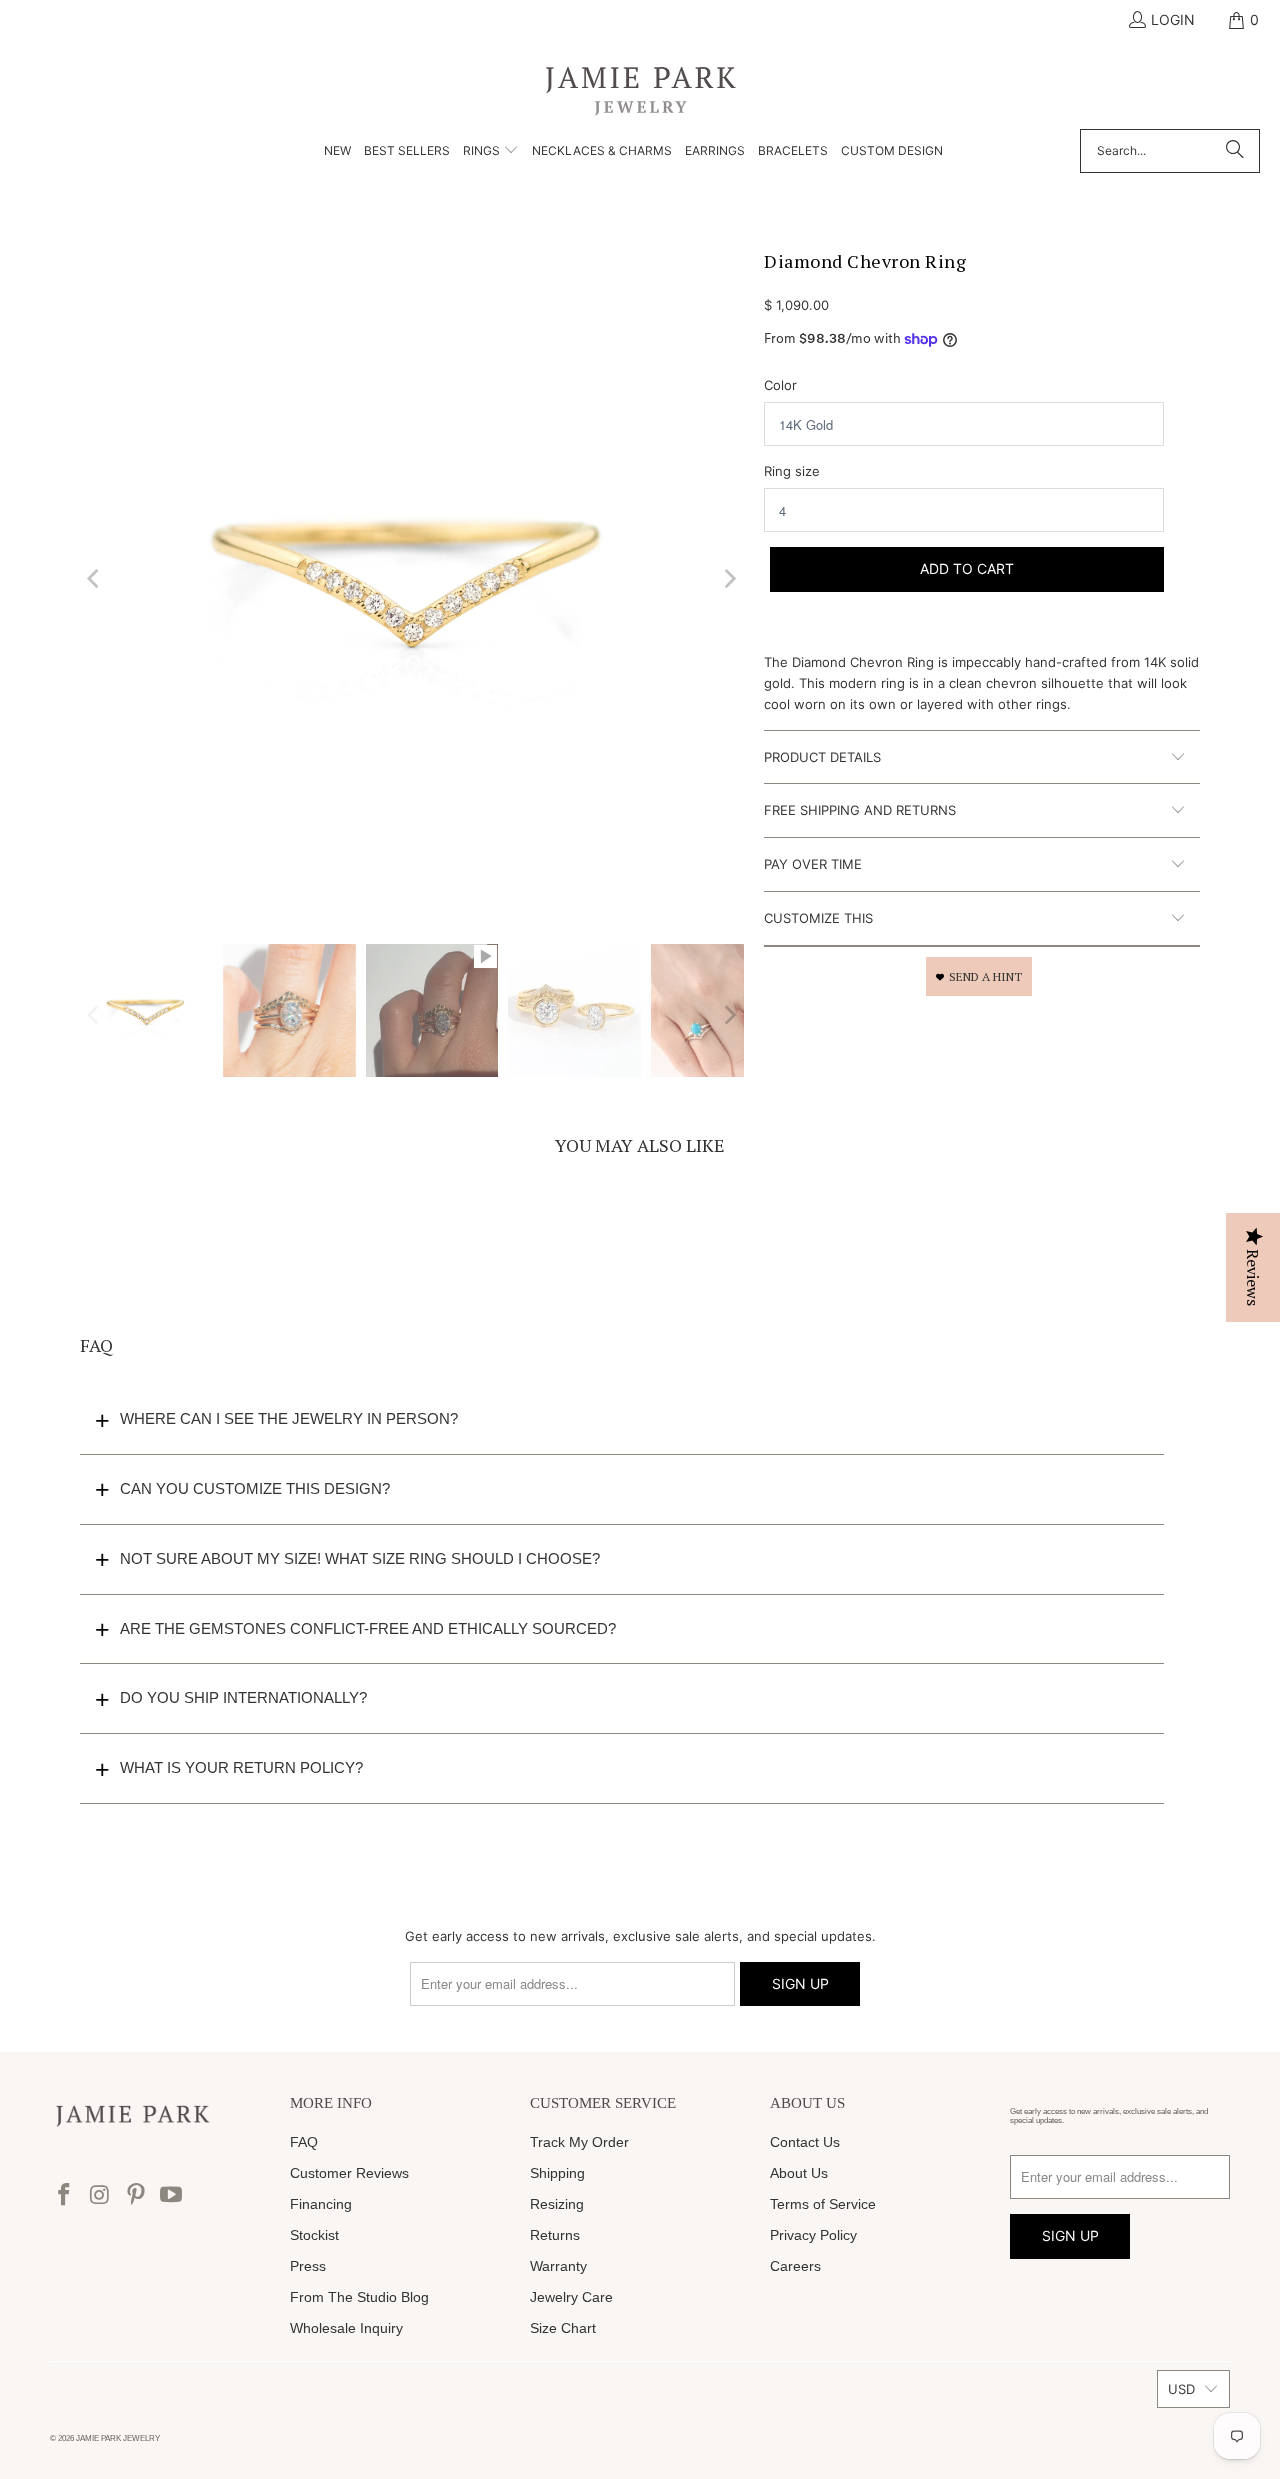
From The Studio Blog (359, 2297)
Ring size (792, 471)
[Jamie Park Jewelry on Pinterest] (136, 2195)
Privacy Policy (813, 2235)
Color (780, 385)
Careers (795, 2266)
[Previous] (95, 579)
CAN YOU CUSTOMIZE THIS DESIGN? (255, 1488)
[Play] (412, 579)
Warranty (558, 2266)
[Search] (1235, 151)
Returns (555, 2235)
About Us (799, 2173)
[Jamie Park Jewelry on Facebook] (65, 2195)
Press (308, 2266)
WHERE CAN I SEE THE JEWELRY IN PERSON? (289, 1418)
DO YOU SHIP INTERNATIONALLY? (243, 1697)
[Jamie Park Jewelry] (640, 89)
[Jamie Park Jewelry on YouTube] (172, 2195)
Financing (321, 2204)
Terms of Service (823, 2204)
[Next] (729, 579)
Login (1173, 19)
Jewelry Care (571, 2297)
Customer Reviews (349, 2173)
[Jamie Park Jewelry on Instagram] (101, 2195)
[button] (491, 152)
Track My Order (579, 2142)
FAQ (304, 2142)
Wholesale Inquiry (346, 2328)
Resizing (557, 2204)
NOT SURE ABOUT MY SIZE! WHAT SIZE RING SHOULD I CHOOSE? (360, 1558)
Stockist (314, 2235)
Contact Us (805, 2142)
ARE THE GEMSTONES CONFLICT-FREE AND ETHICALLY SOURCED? (368, 1628)
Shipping (557, 2173)
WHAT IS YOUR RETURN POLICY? (241, 1767)
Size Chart (563, 2328)
